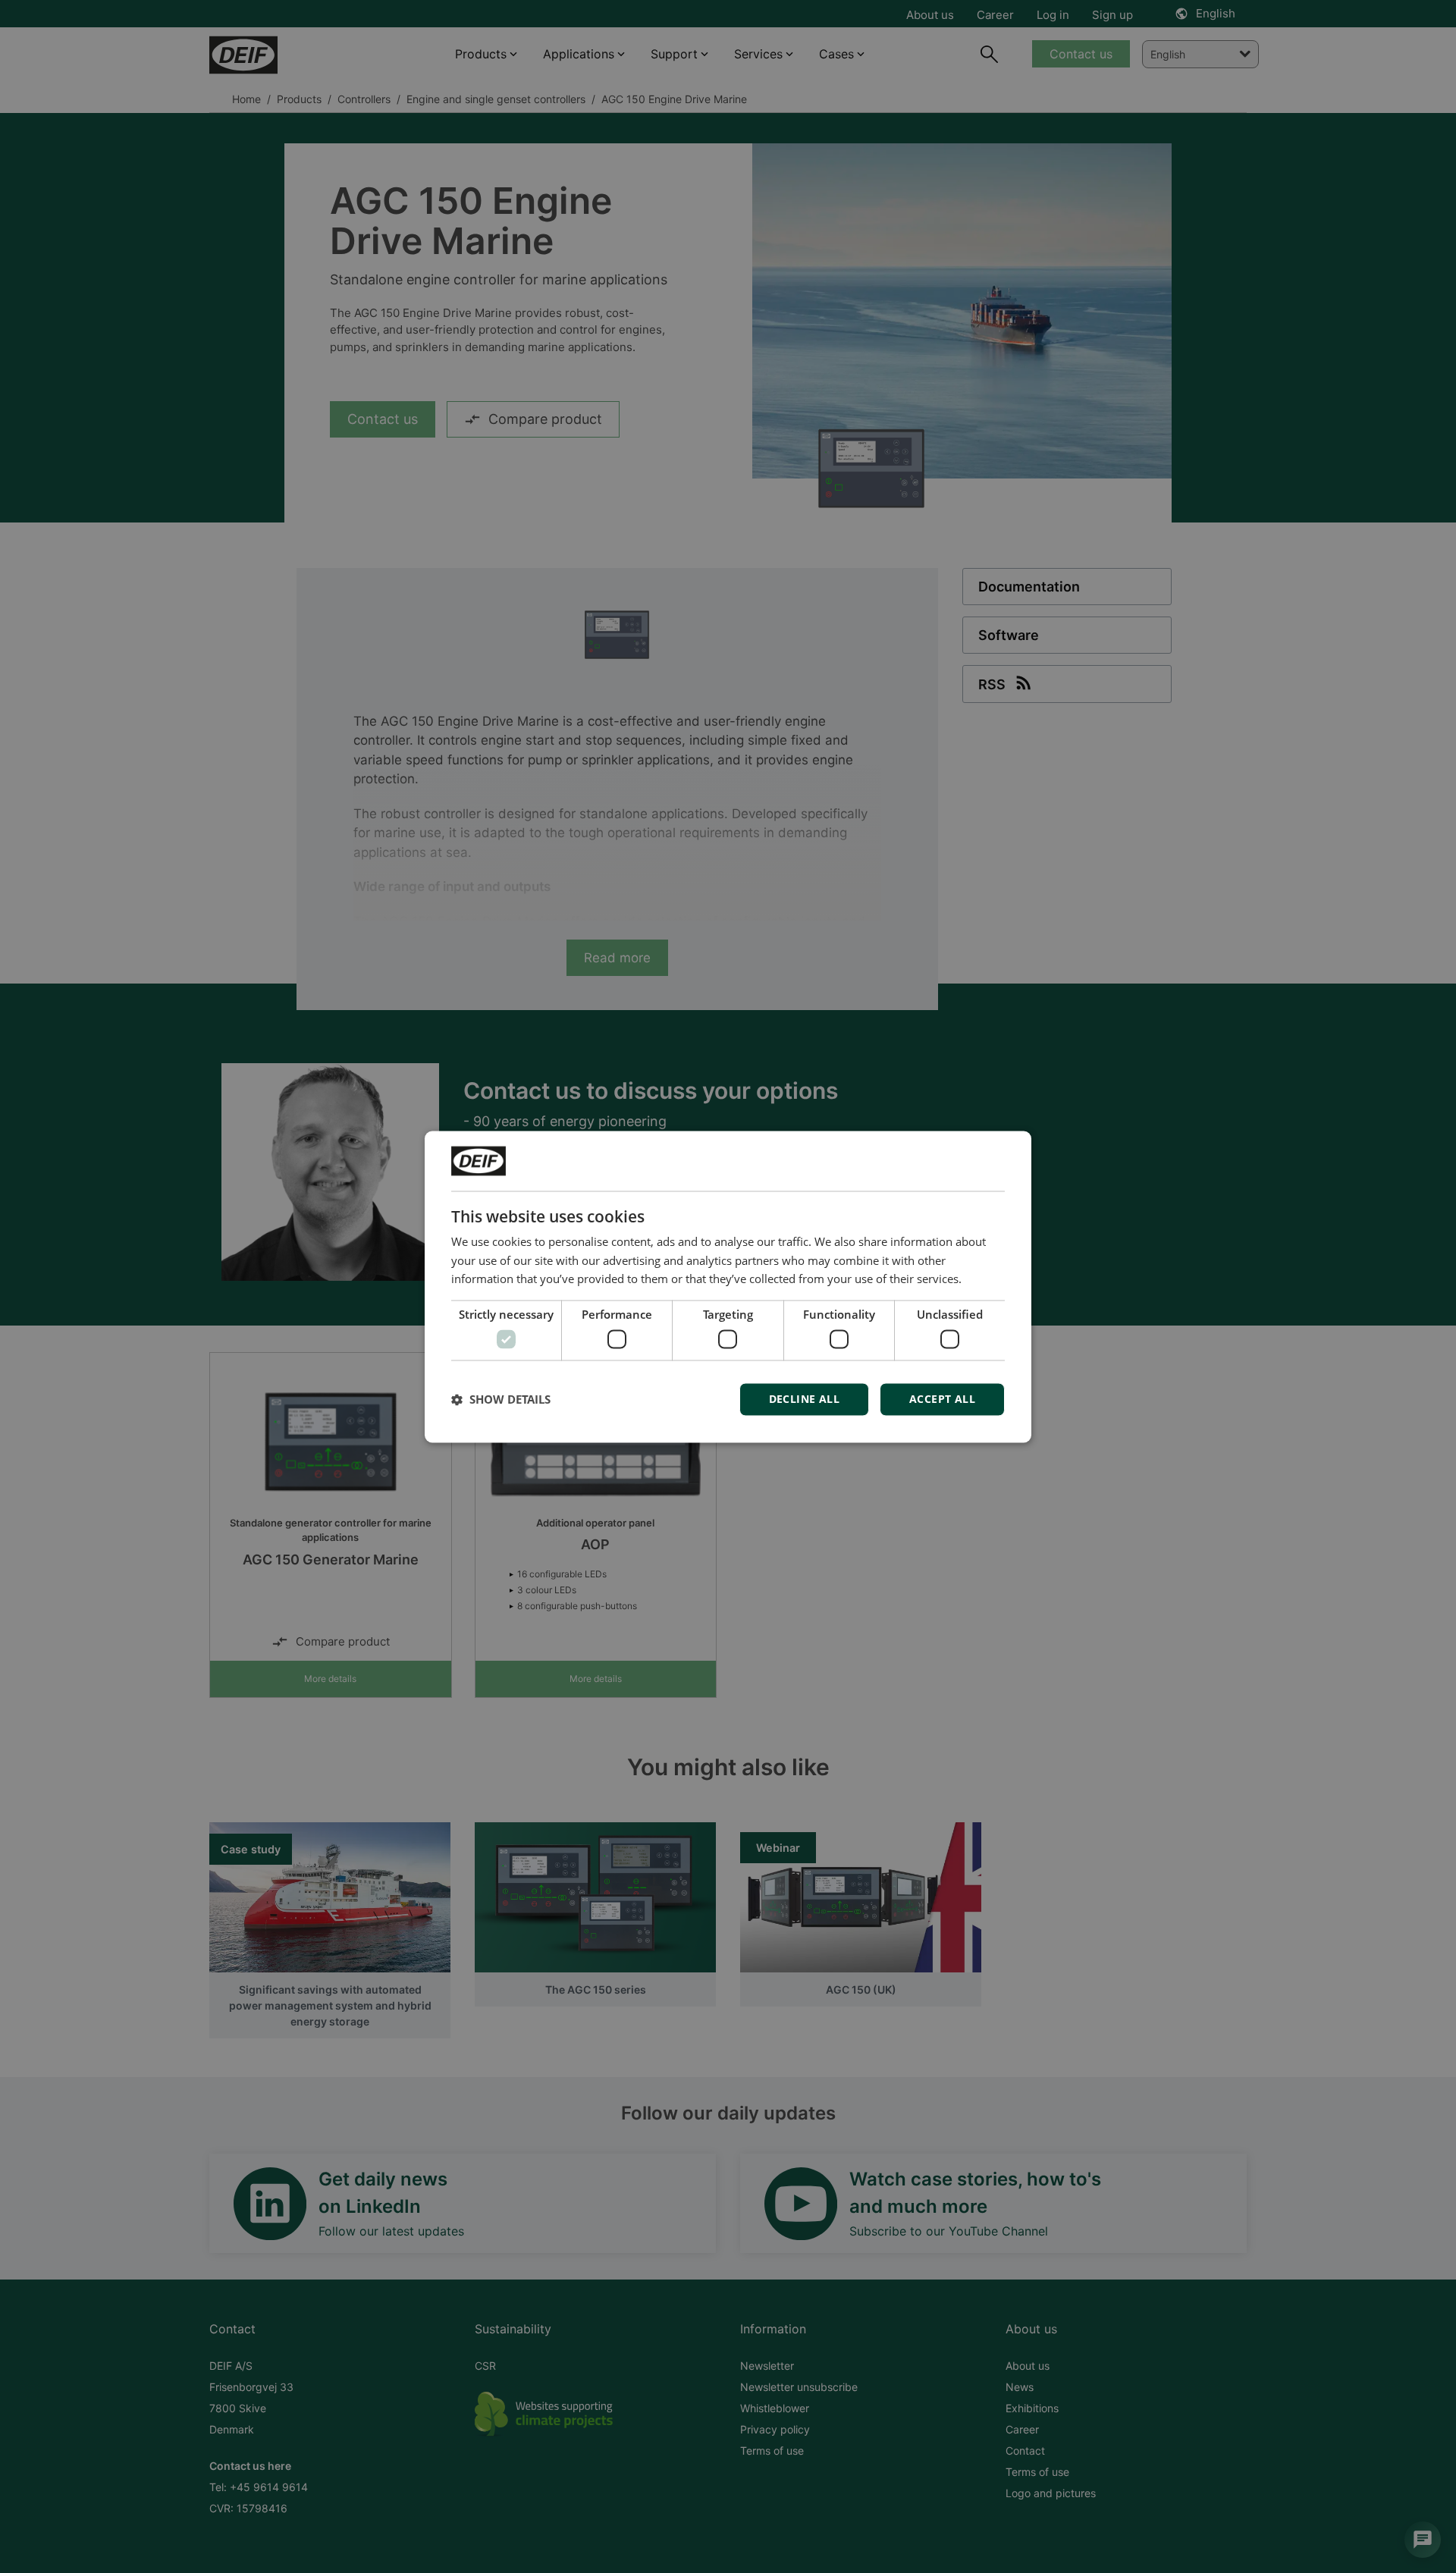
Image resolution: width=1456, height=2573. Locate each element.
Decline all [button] (804, 1399)
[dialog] (728, 1286)
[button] (501, 1399)
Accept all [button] (942, 1399)
